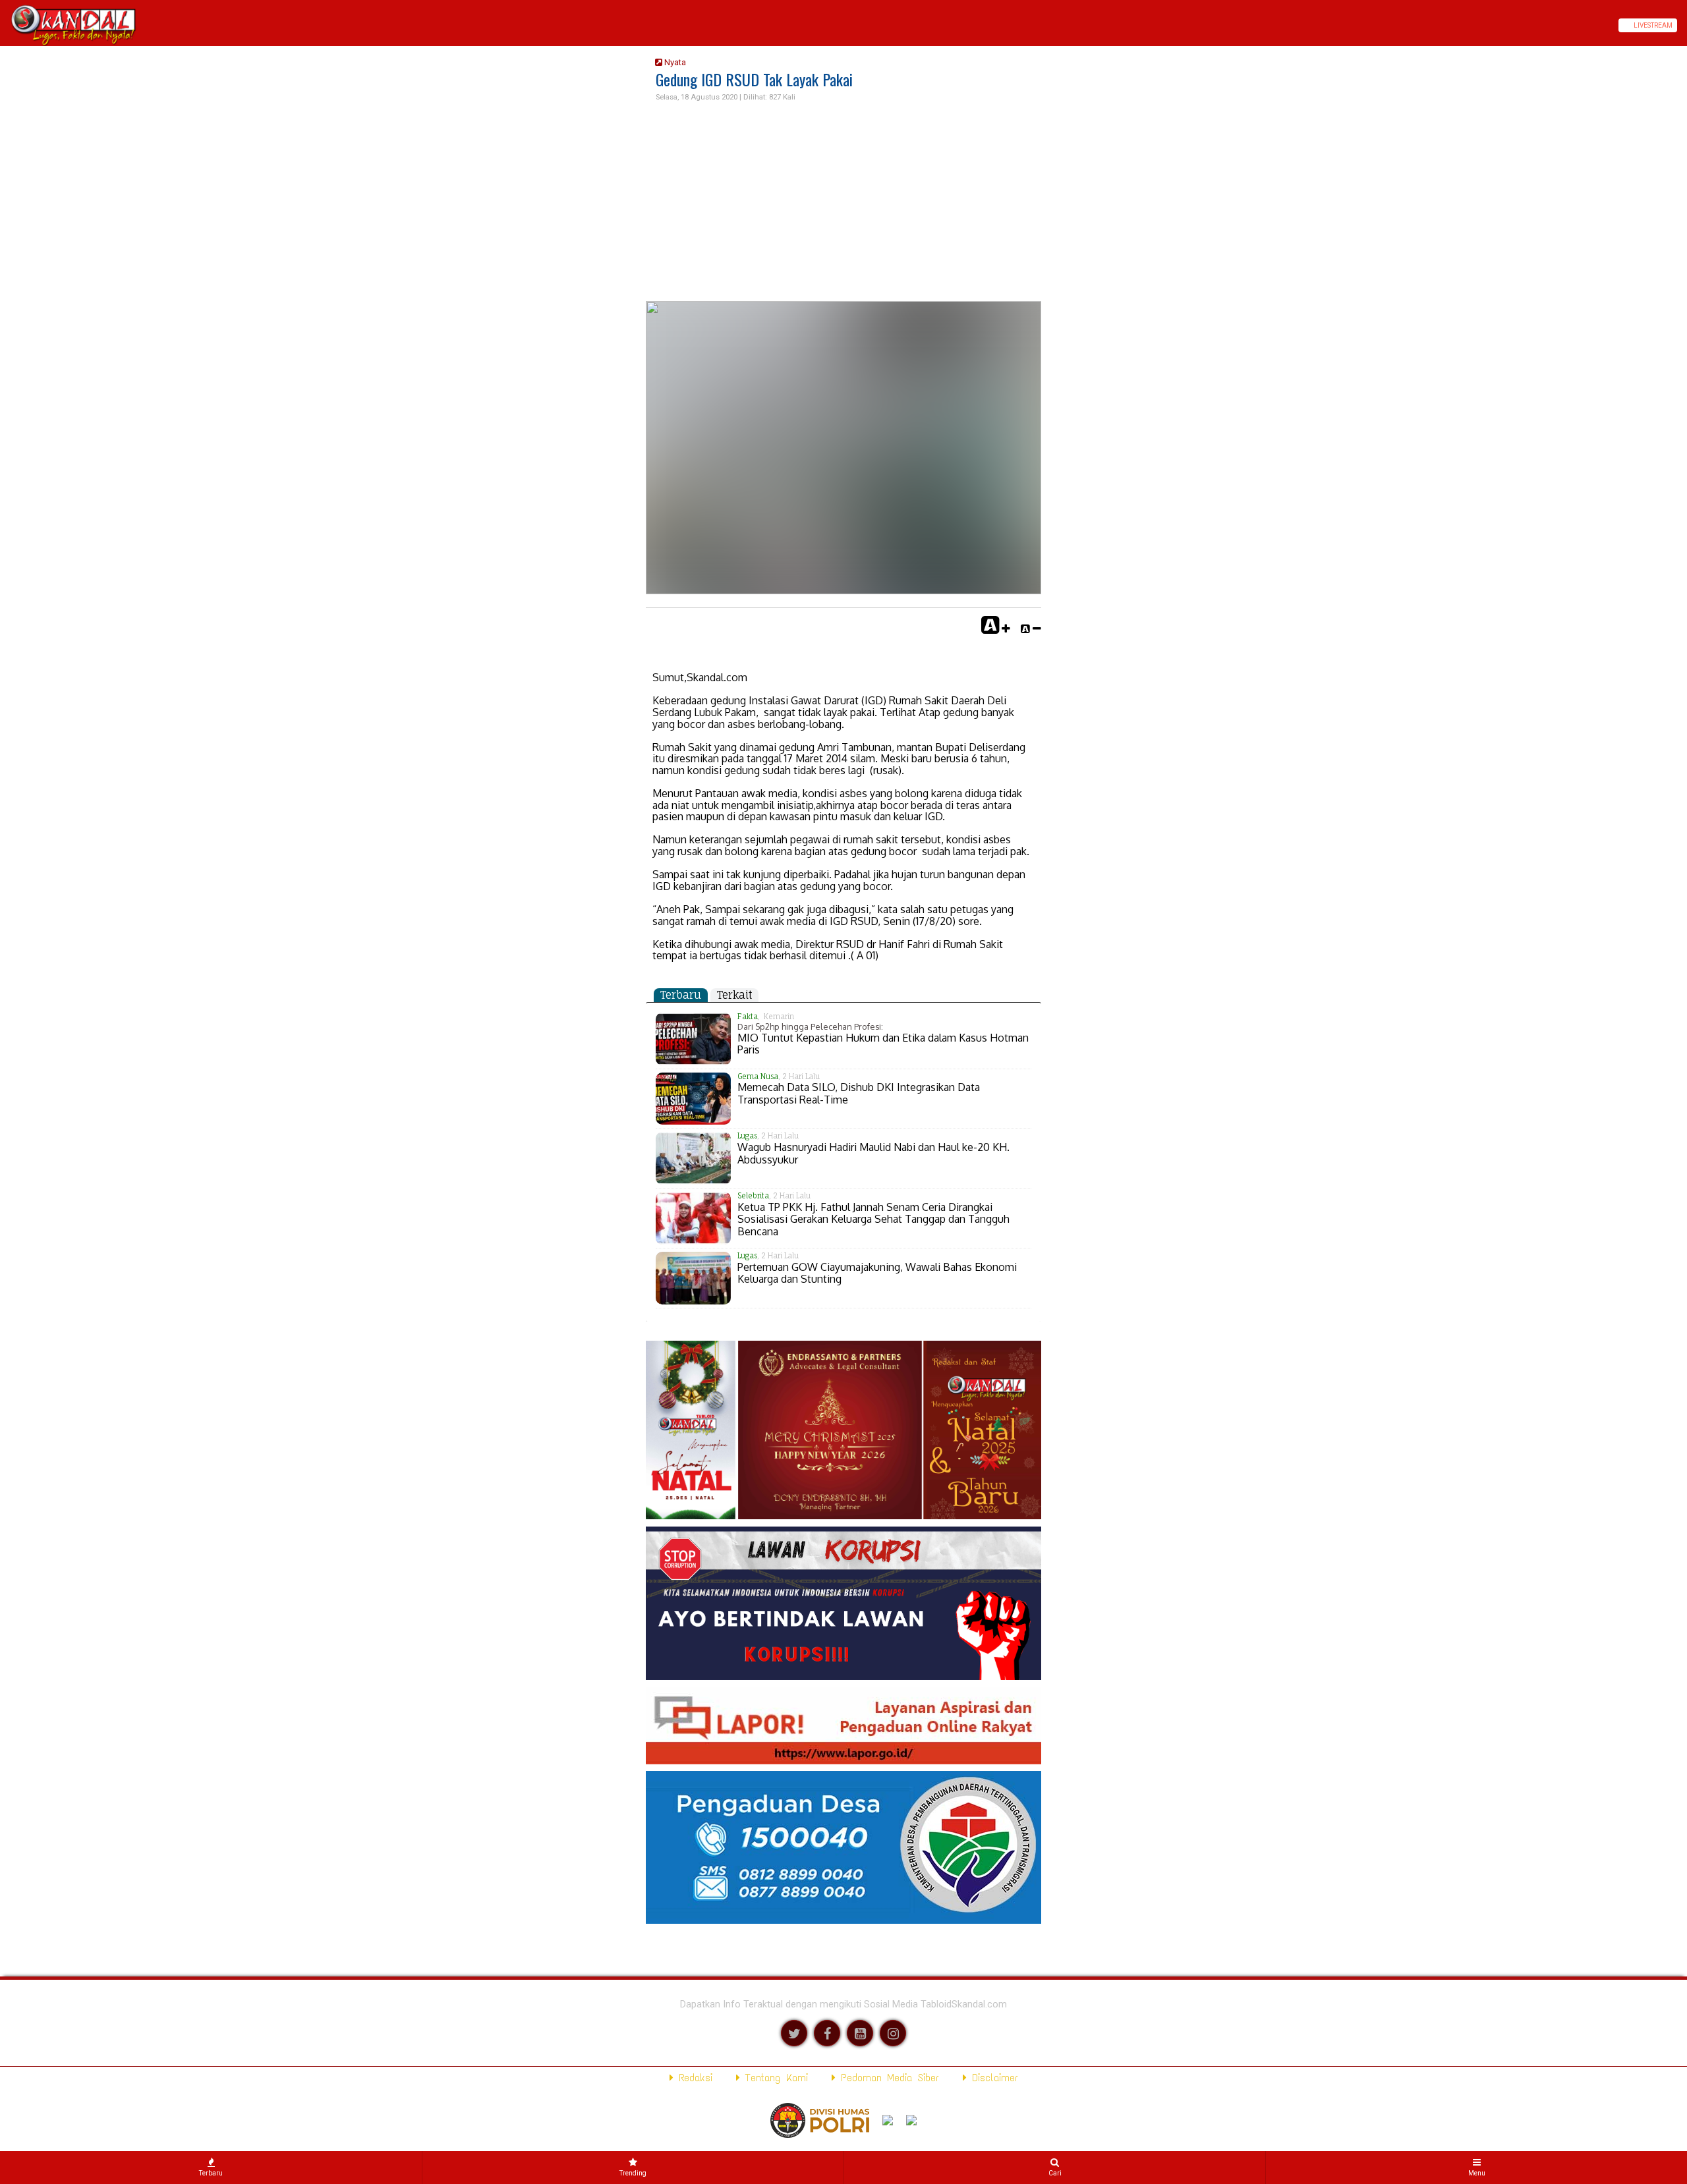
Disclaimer (992, 2078)
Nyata (674, 62)
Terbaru (681, 995)
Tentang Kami (774, 2078)
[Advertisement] (843, 202)
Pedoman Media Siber (887, 2078)
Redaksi (693, 2078)
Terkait (734, 995)
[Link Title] (5, 25)
